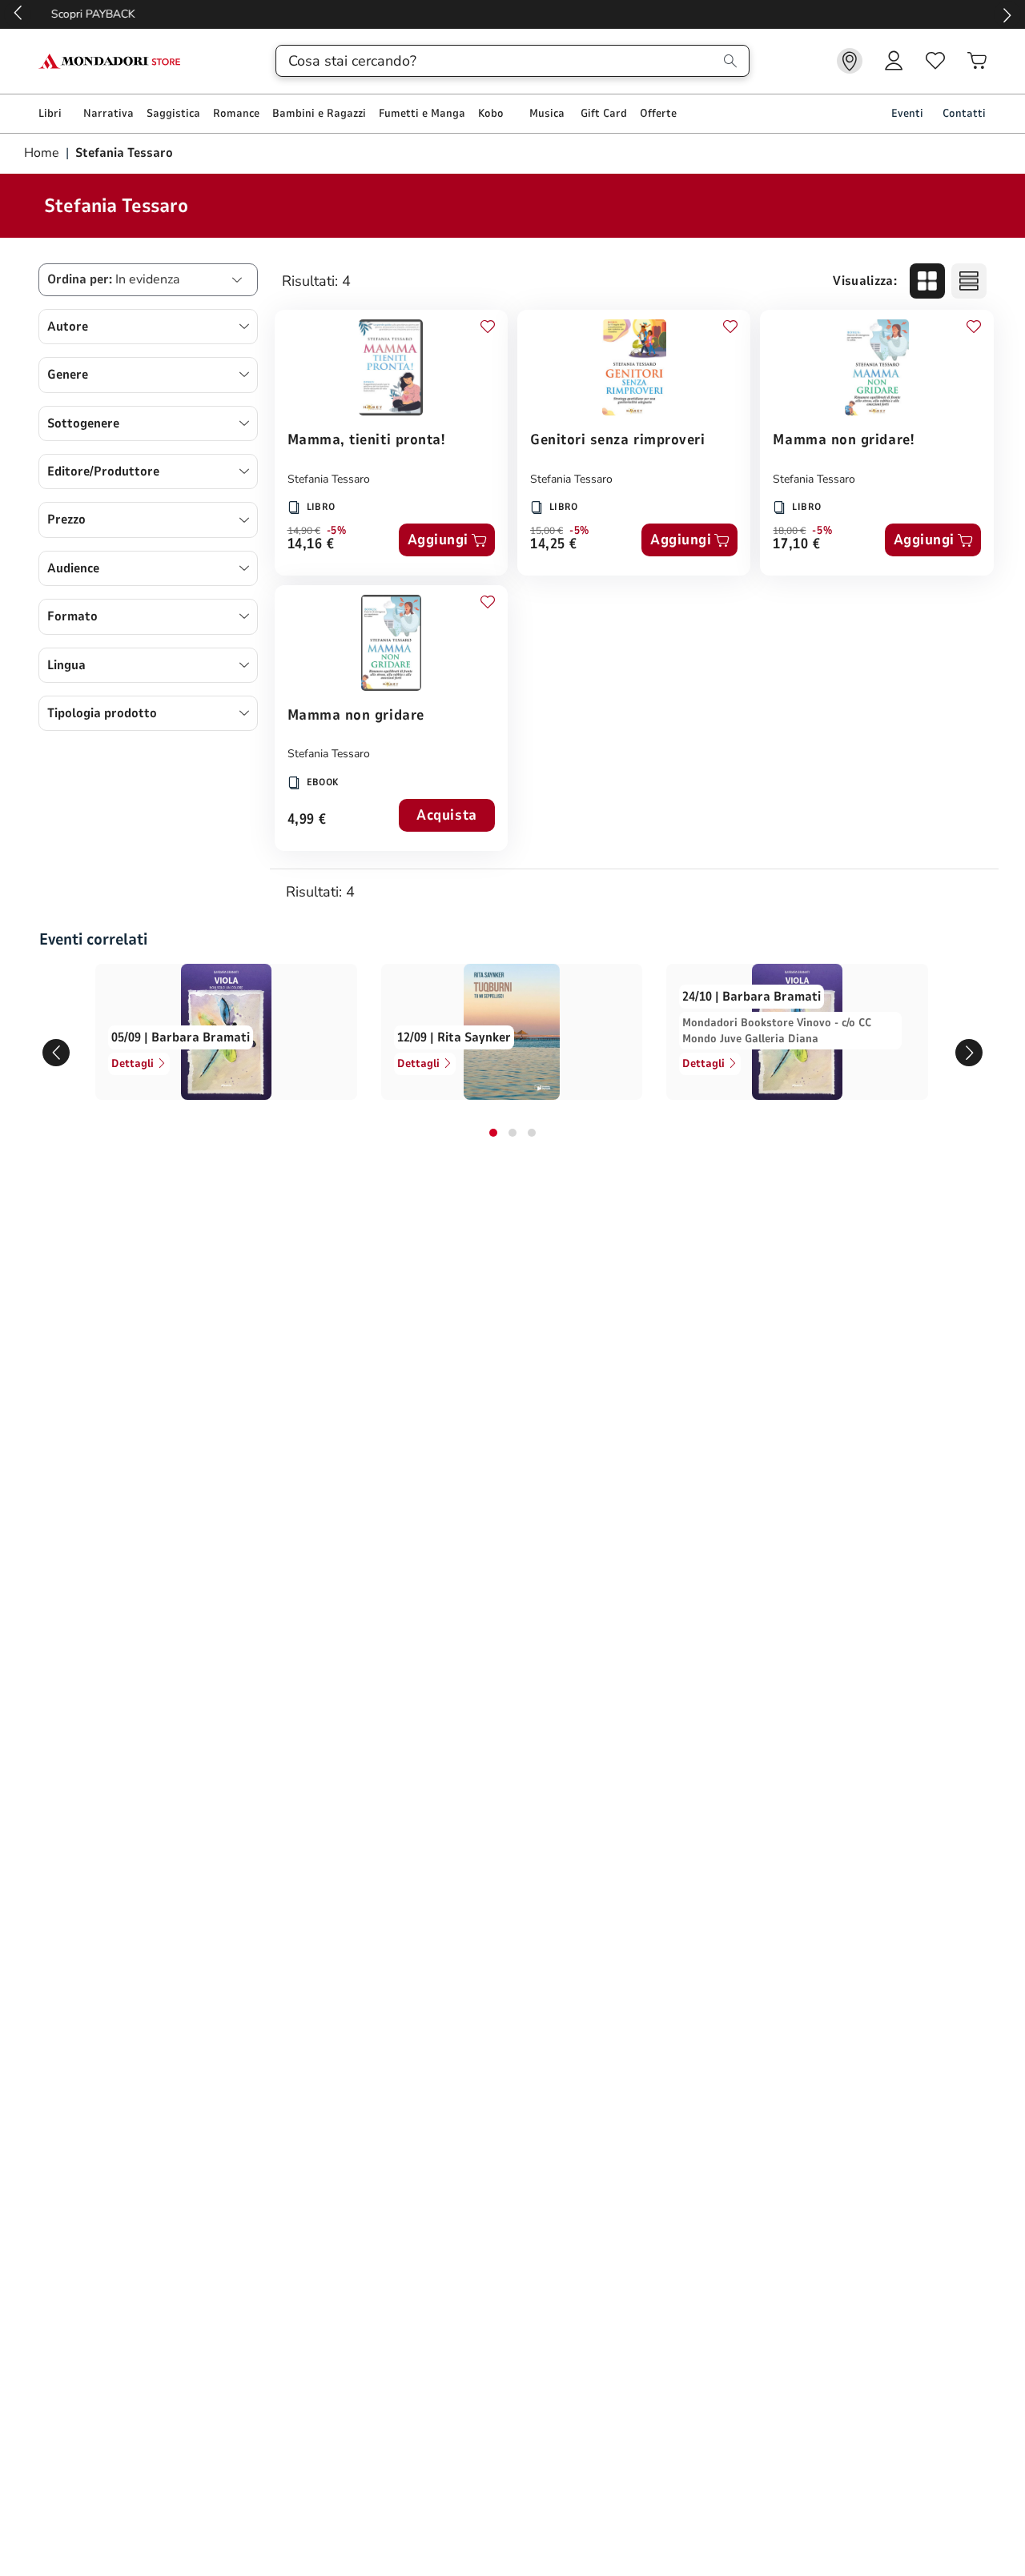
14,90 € (304, 531)
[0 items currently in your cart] (977, 61)
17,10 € (796, 545)
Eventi (907, 113)
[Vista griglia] (927, 281)
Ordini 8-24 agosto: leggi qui (513, 14)
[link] (850, 61)
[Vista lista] (969, 281)
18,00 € (789, 531)
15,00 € (547, 531)
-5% (337, 531)
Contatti (964, 113)
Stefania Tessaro (329, 479)
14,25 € (554, 545)
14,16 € (311, 545)
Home (43, 153)
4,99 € (307, 820)
